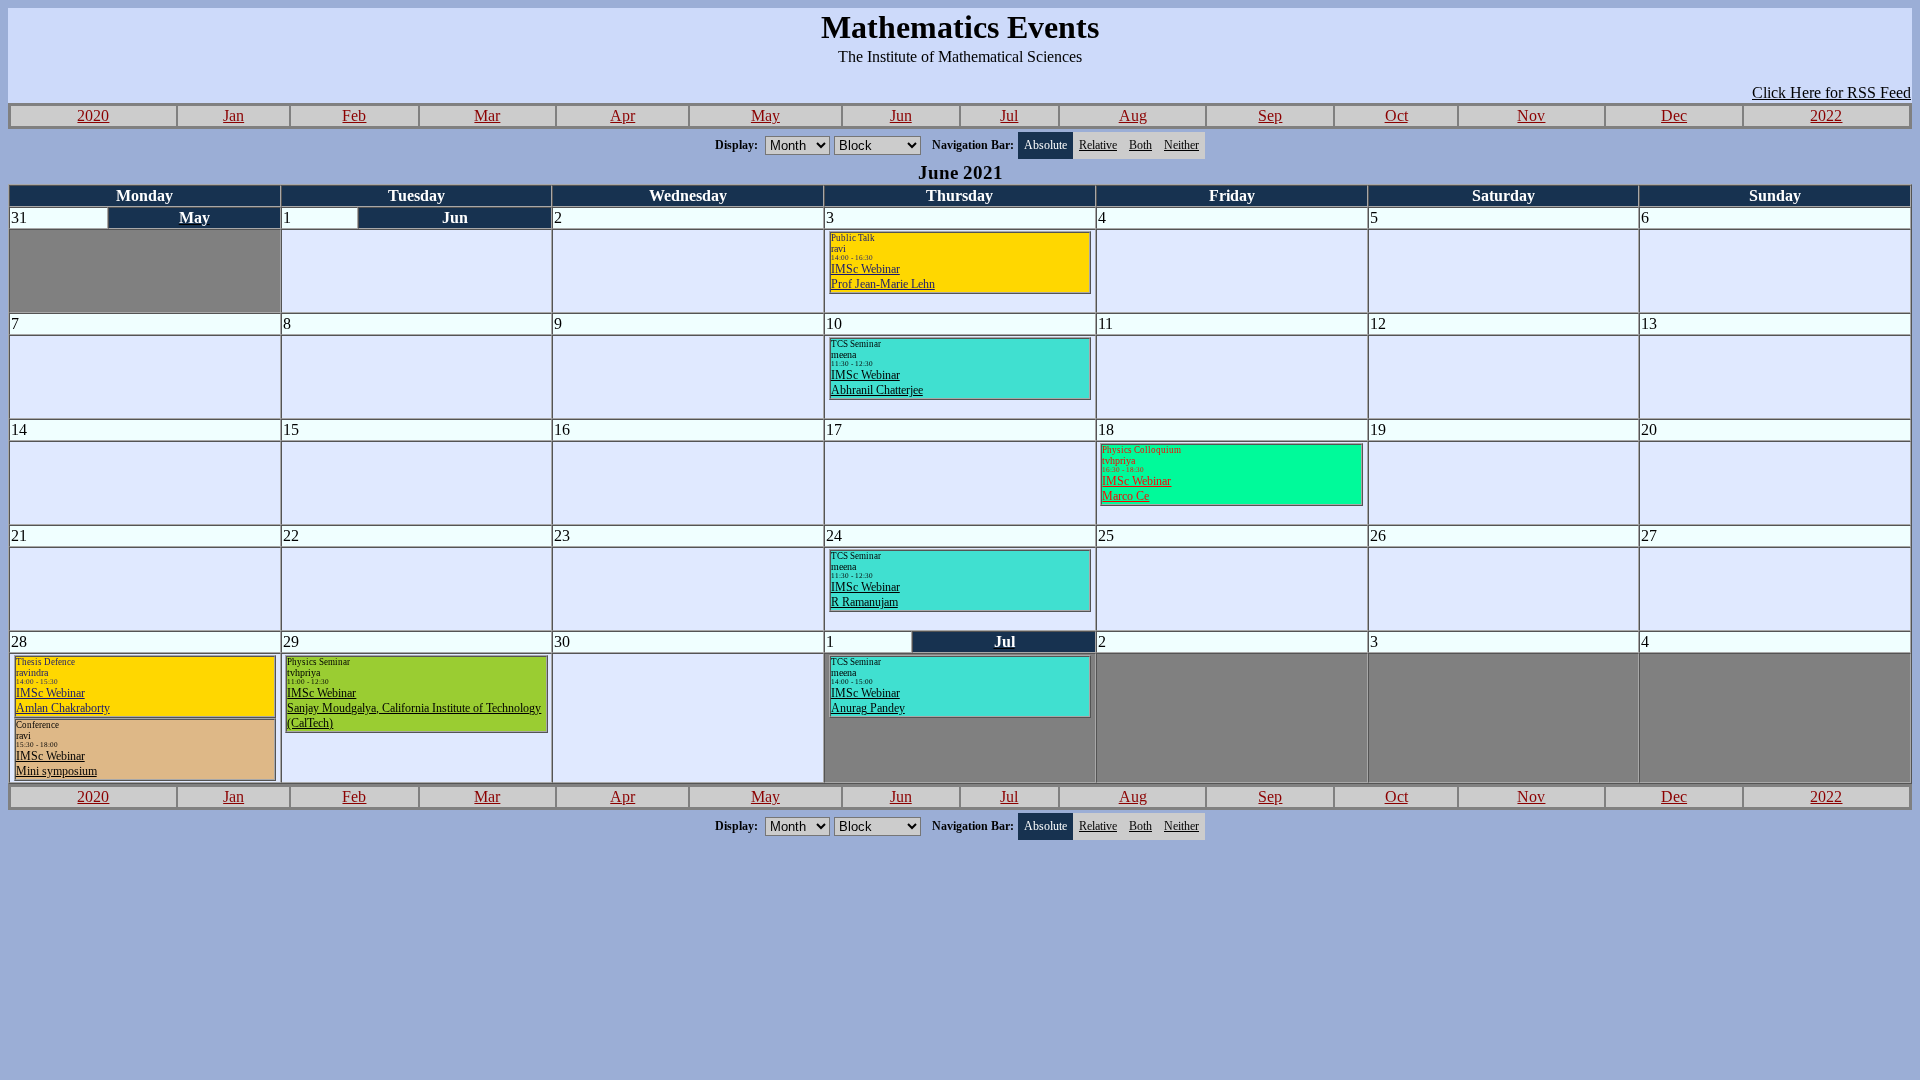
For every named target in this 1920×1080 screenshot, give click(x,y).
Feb (354, 115)
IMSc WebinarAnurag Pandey (868, 700)
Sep (1270, 115)
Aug (1133, 115)
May (765, 115)
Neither (1181, 145)
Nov (1531, 115)
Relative (1098, 145)
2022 (1826, 115)
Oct (1396, 115)
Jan (233, 115)
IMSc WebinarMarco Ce (1136, 488)
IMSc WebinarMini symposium (56, 763)
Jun (901, 115)
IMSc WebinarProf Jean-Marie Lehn (883, 276)
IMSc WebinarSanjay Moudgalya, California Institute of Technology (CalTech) (414, 708)
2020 (93, 115)
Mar (487, 115)
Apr (622, 115)
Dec (1674, 115)
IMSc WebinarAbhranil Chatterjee (877, 382)
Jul (1009, 115)
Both (1140, 145)
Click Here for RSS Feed (1831, 92)
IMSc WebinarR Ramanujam (865, 594)
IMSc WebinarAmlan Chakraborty (63, 700)
